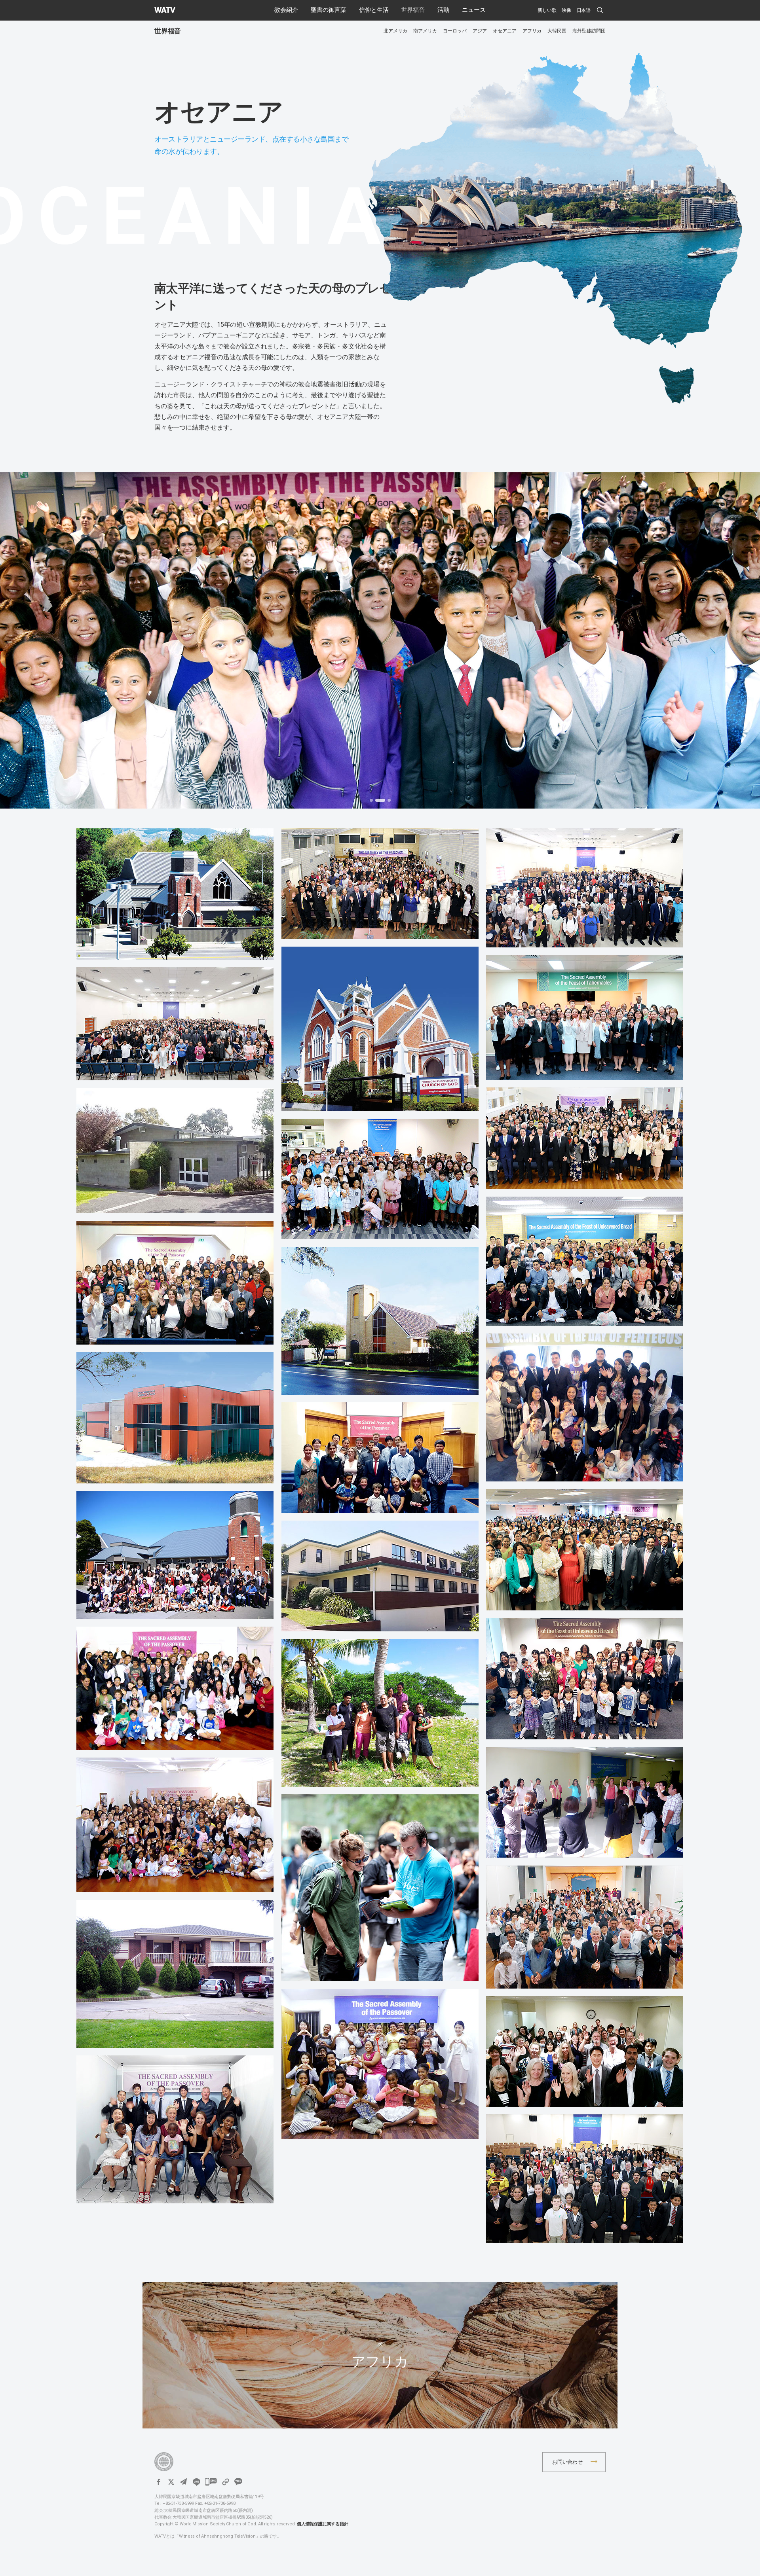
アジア (480, 31)
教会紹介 (286, 10)
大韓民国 (557, 31)
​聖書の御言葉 (329, 10)
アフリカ (532, 31)
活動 (443, 10)
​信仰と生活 (374, 10)
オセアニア (505, 31)
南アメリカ (425, 31)
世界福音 (413, 10)
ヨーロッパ (455, 31)
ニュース (474, 10)
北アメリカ (395, 31)
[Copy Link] (226, 2482)
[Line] (196, 2482)
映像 (566, 10)
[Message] (211, 2482)
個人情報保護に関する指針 (323, 2524)
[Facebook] (158, 2482)
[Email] (184, 2482)
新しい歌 (547, 10)
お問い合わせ (567, 2462)
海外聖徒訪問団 (589, 31)
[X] (171, 2482)
